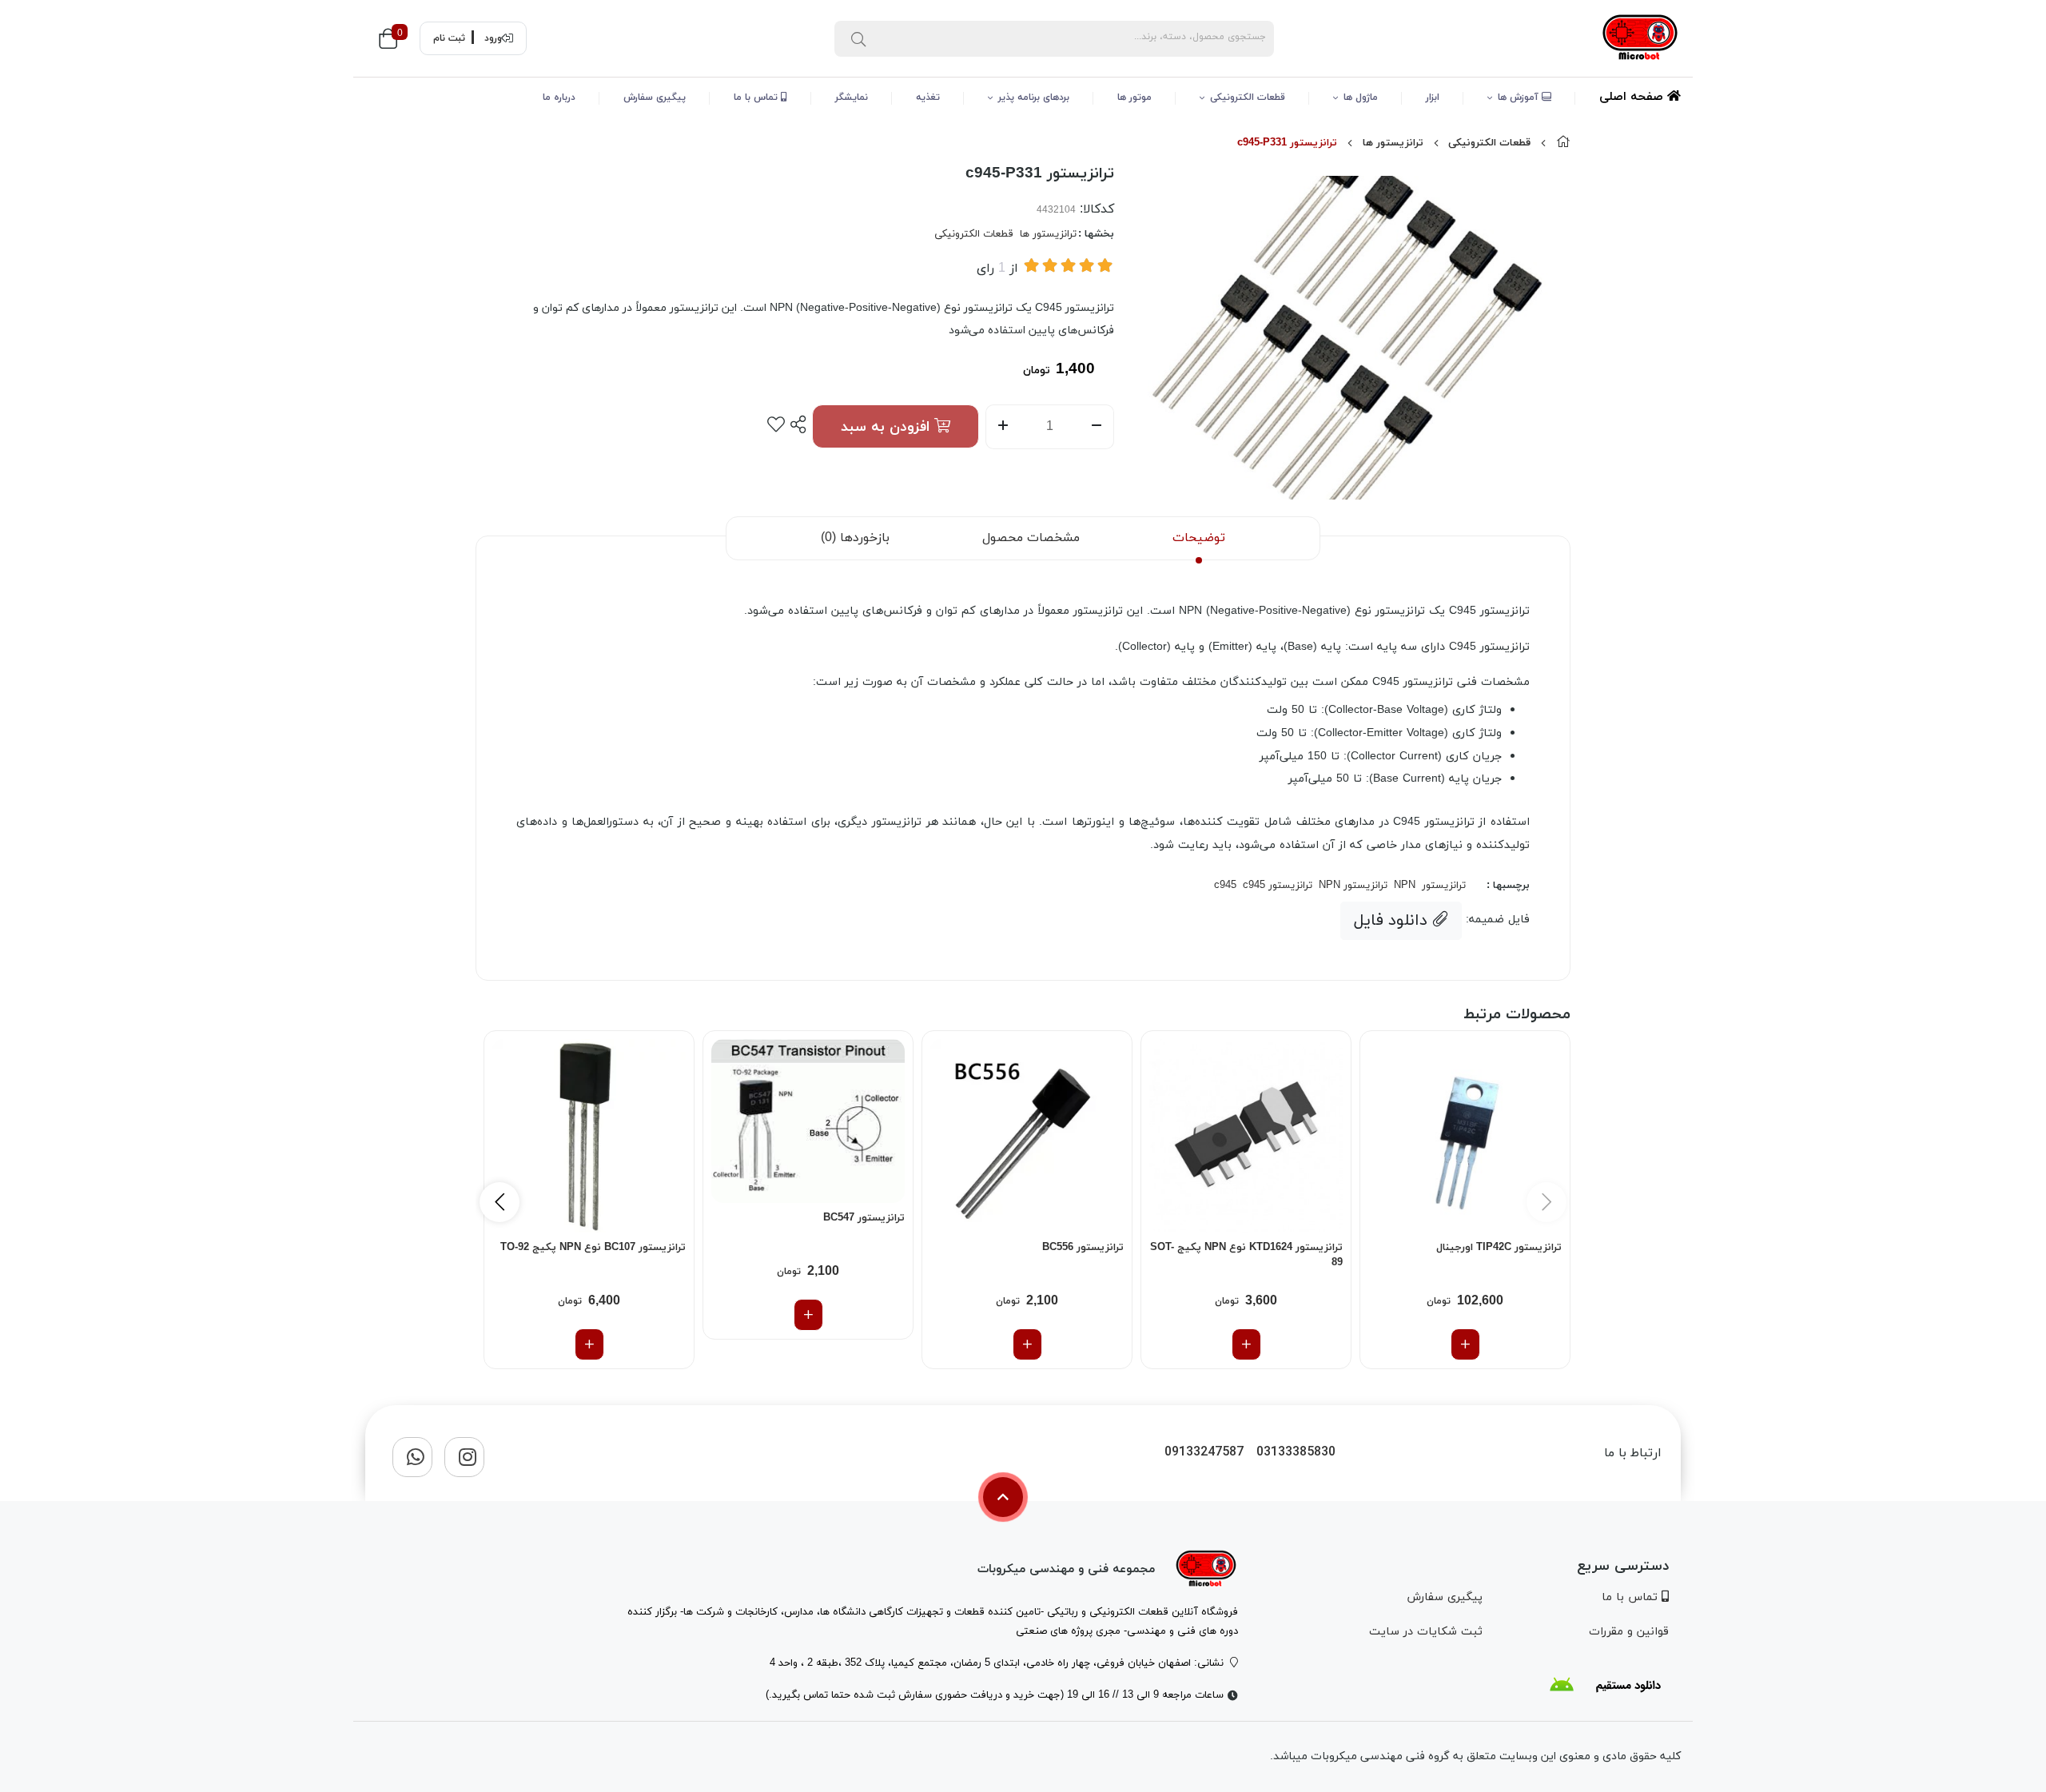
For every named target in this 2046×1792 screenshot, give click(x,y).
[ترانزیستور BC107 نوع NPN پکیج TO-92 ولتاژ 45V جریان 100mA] (589, 1136)
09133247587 (1204, 1453)
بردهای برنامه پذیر (1034, 98)
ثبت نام (449, 38)
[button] (500, 1202)
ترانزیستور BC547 (864, 1218)
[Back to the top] (1003, 1497)
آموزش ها (1520, 98)
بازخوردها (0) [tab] (855, 538)
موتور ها (1134, 98)
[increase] (1003, 427)
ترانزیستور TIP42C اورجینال (1499, 1248)
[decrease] (1097, 427)
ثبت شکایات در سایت (1425, 1632)
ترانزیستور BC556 (1083, 1248)
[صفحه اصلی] (1563, 143)
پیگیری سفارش (655, 98)
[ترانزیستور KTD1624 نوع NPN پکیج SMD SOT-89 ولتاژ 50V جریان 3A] (1246, 1136)
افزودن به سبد (888, 427)
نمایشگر (852, 98)
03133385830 (1296, 1453)
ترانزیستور (1444, 886)
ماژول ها (1361, 98)
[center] (858, 38)
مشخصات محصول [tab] (1031, 538)
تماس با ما (757, 98)
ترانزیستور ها (1393, 143)
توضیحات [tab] (1199, 538)
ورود (493, 38)
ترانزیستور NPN (1353, 886)
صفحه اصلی (1633, 97)
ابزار (1433, 98)
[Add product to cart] (1465, 1344)
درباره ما (559, 98)
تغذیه (928, 98)
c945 (1225, 886)
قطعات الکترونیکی (1248, 98)
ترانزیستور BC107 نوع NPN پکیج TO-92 (593, 1248)
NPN (1405, 886)
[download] (1605, 1685)
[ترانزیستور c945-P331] (1206, 1569)
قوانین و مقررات (1629, 1632)
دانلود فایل (1393, 921)
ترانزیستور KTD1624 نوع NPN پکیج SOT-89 (1246, 1256)
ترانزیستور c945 (1278, 886)
